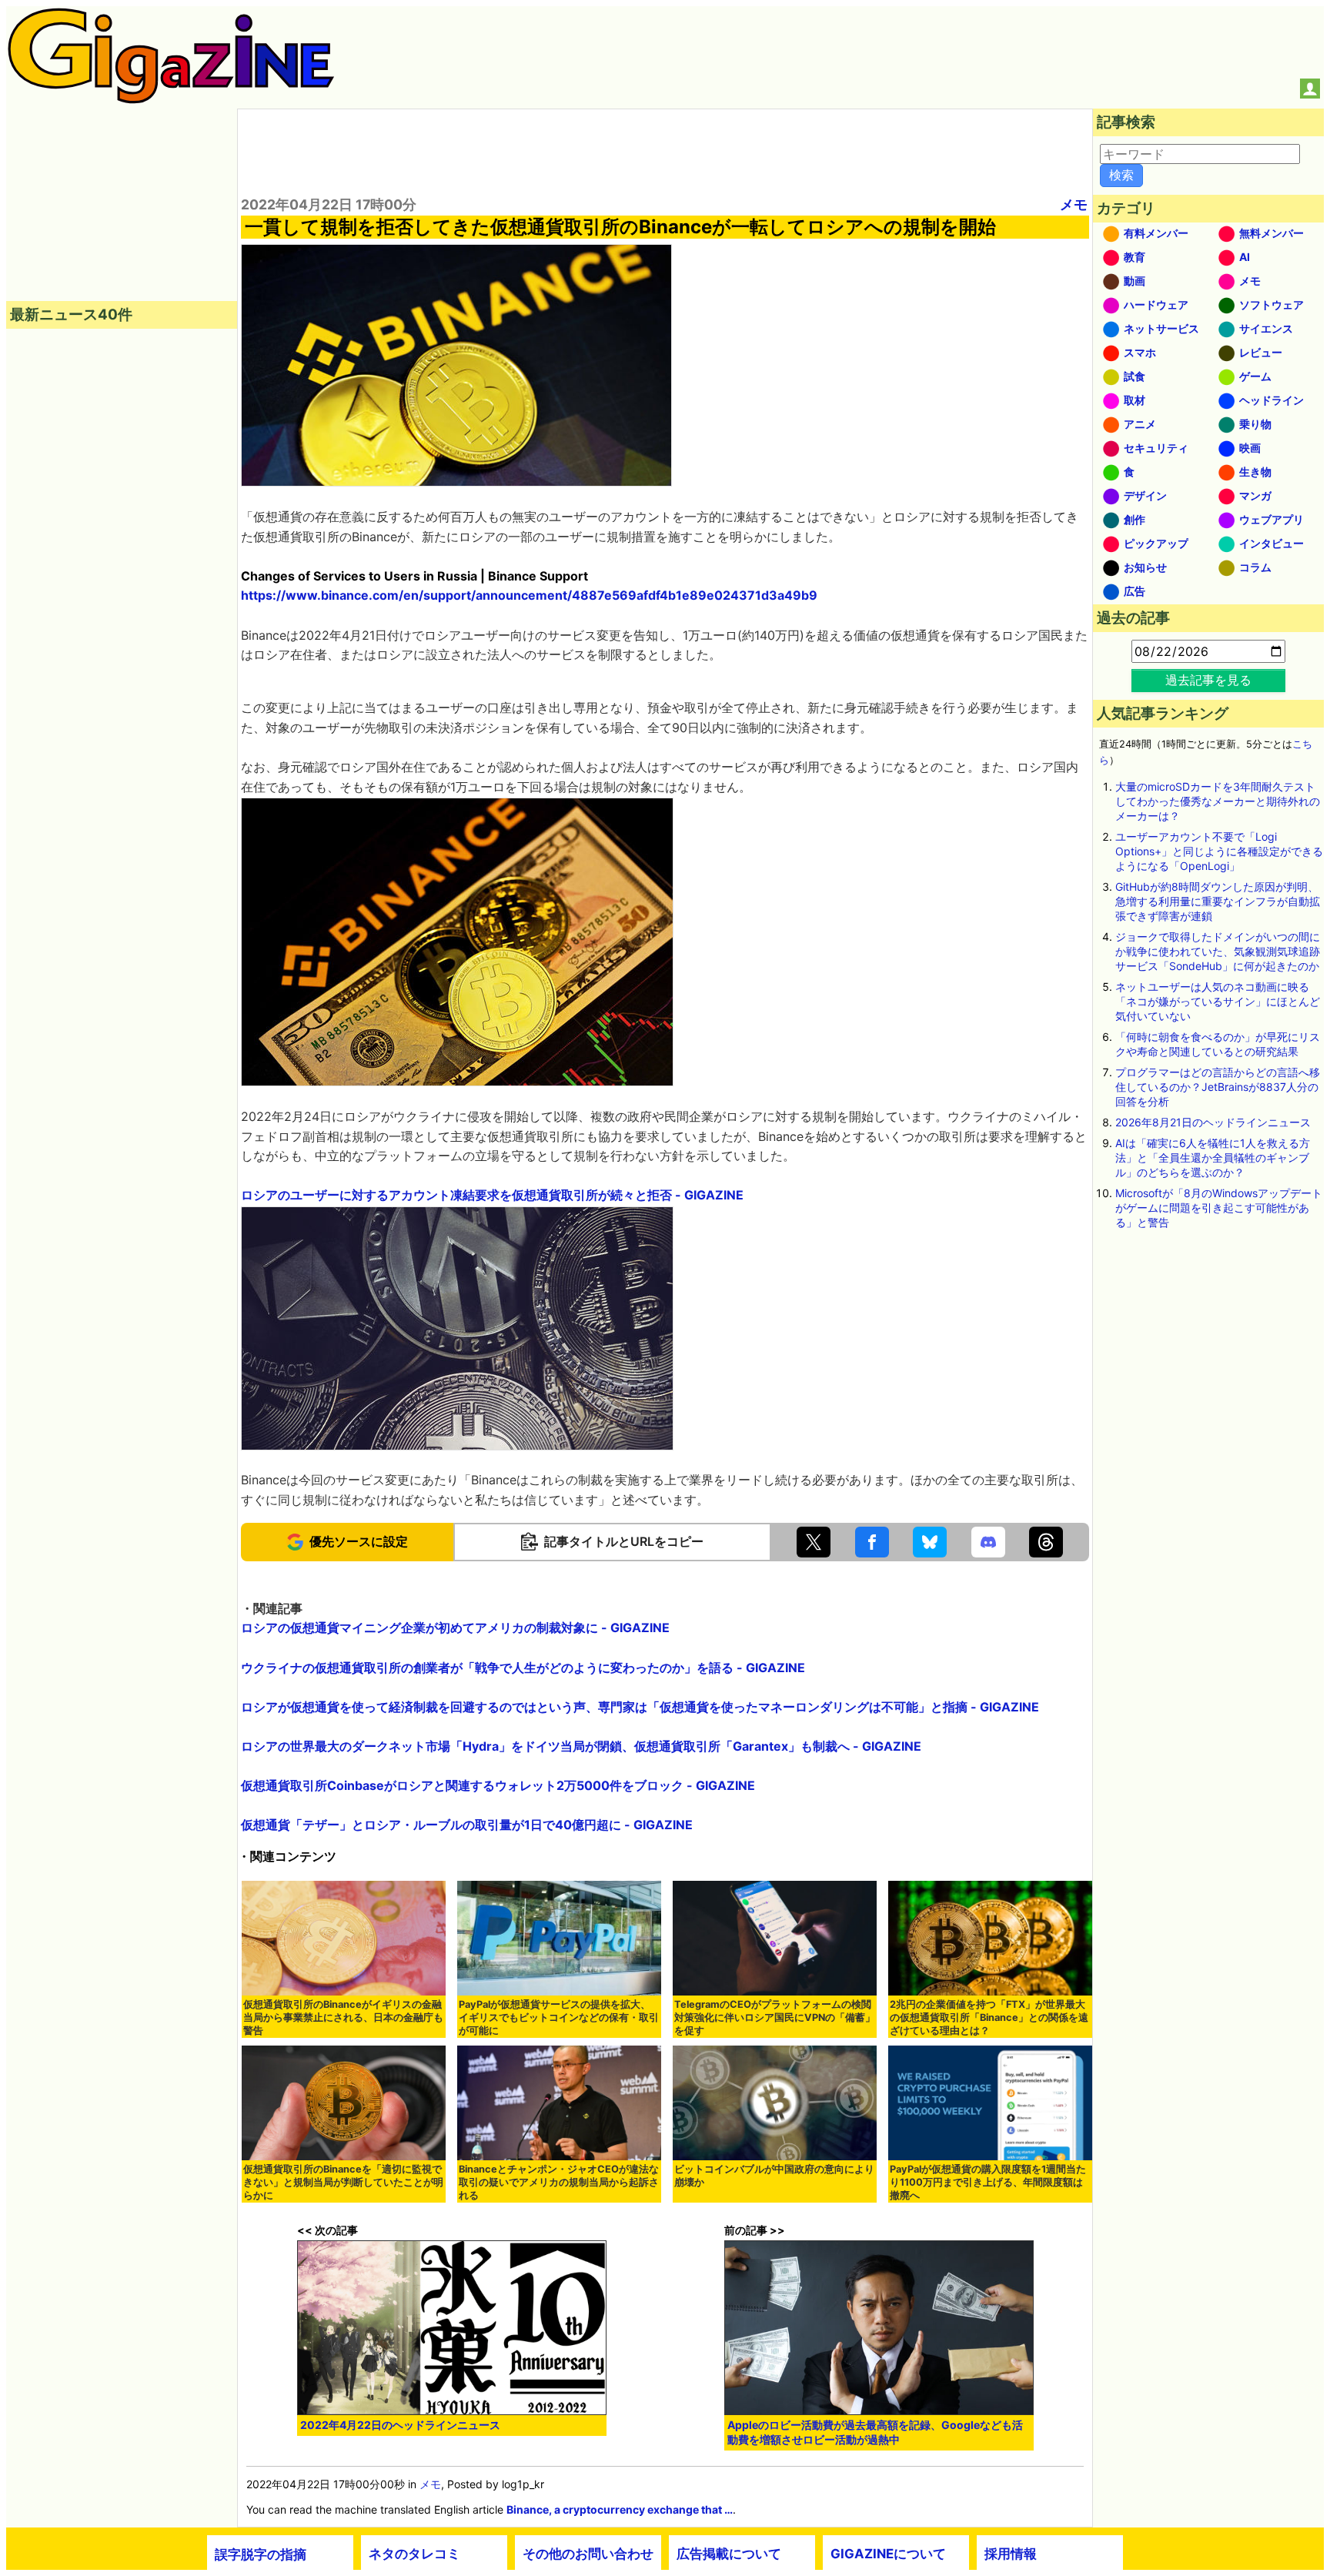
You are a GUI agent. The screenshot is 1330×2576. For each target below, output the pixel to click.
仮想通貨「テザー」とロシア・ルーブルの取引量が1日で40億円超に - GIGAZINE (467, 1825)
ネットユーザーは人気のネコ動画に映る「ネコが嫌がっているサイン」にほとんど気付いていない (1218, 1001)
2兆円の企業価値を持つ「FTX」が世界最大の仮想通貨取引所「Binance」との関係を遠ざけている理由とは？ (989, 2017)
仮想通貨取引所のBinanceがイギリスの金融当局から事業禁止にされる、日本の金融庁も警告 (343, 2017)
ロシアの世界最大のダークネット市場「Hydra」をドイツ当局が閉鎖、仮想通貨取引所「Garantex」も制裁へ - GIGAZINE (581, 1746)
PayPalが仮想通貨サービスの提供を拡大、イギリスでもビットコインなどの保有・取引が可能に (559, 2017)
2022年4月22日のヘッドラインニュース (400, 2425)
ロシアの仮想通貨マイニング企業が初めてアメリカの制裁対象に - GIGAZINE (455, 1628)
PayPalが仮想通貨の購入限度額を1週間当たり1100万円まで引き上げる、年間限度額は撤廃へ (988, 2182)
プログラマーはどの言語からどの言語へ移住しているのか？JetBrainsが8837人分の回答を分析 (1218, 1087)
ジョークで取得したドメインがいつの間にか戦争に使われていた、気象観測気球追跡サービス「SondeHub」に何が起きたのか (1218, 951)
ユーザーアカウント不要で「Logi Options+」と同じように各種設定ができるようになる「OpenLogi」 (1219, 851)
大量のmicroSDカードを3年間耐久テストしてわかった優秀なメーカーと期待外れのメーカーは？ (1218, 801)
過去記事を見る (1208, 680)
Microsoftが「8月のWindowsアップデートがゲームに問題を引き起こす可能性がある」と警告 (1219, 1208)
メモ (1074, 204)
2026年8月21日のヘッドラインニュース (1213, 1122)
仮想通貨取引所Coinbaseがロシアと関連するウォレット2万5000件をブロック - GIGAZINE (498, 1785)
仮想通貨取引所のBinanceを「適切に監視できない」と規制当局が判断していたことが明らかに (343, 2182)
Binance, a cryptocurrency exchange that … (620, 2509)
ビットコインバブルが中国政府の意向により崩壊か (774, 2176)
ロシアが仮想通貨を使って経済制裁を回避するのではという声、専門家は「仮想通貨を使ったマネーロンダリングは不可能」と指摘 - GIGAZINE (640, 1707)
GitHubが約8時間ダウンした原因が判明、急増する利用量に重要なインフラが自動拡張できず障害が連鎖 (1218, 901)
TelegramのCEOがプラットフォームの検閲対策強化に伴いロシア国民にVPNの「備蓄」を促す (775, 2017)
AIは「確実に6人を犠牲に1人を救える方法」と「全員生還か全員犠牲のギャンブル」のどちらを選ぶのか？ (1213, 1158)
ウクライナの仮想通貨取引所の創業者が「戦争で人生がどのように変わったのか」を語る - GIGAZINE (523, 1668)
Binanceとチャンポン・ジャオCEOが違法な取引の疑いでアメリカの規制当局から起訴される (559, 2182)
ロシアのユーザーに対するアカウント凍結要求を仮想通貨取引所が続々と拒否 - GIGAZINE (492, 1195)
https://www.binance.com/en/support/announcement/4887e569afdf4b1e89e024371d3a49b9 (529, 595)
